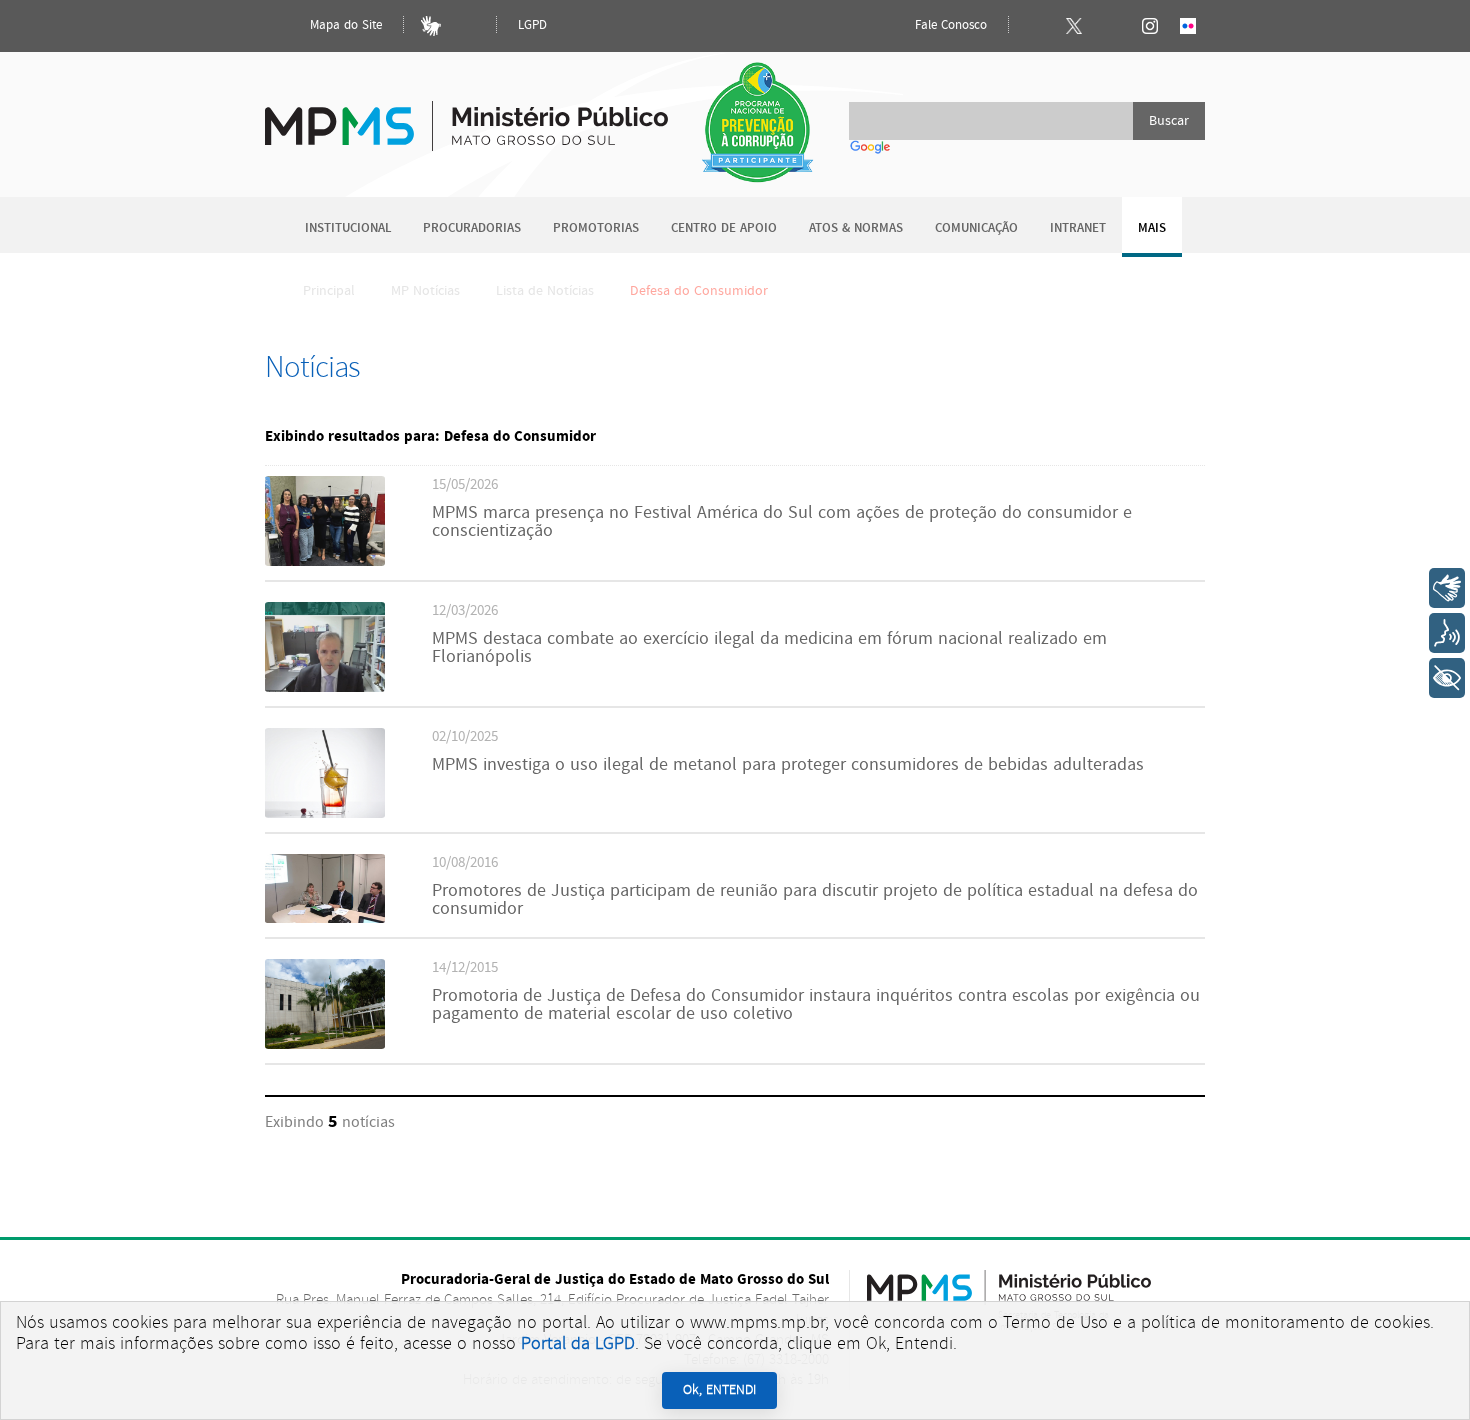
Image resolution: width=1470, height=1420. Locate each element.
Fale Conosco (949, 25)
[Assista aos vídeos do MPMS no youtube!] (1112, 26)
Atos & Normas (856, 228)
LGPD (532, 25)
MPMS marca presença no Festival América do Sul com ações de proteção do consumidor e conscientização (782, 522)
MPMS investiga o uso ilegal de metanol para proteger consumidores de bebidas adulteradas (788, 765)
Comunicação (976, 228)
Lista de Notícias (545, 291)
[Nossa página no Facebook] (1036, 26)
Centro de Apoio (724, 228)
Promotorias (596, 228)
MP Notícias (425, 291)
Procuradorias (472, 228)
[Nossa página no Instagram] (1150, 26)
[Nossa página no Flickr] (1188, 26)
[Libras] (431, 26)
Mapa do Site (344, 25)
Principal (329, 291)
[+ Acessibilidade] (1447, 678)
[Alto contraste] (469, 26)
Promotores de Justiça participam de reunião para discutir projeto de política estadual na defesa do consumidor (815, 900)
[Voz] (1447, 633)
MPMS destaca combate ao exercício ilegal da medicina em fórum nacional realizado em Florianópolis (769, 648)
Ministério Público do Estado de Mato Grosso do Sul (466, 114)
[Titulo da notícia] (325, 561)
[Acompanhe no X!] (1074, 26)
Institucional (348, 228)
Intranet (1078, 228)
